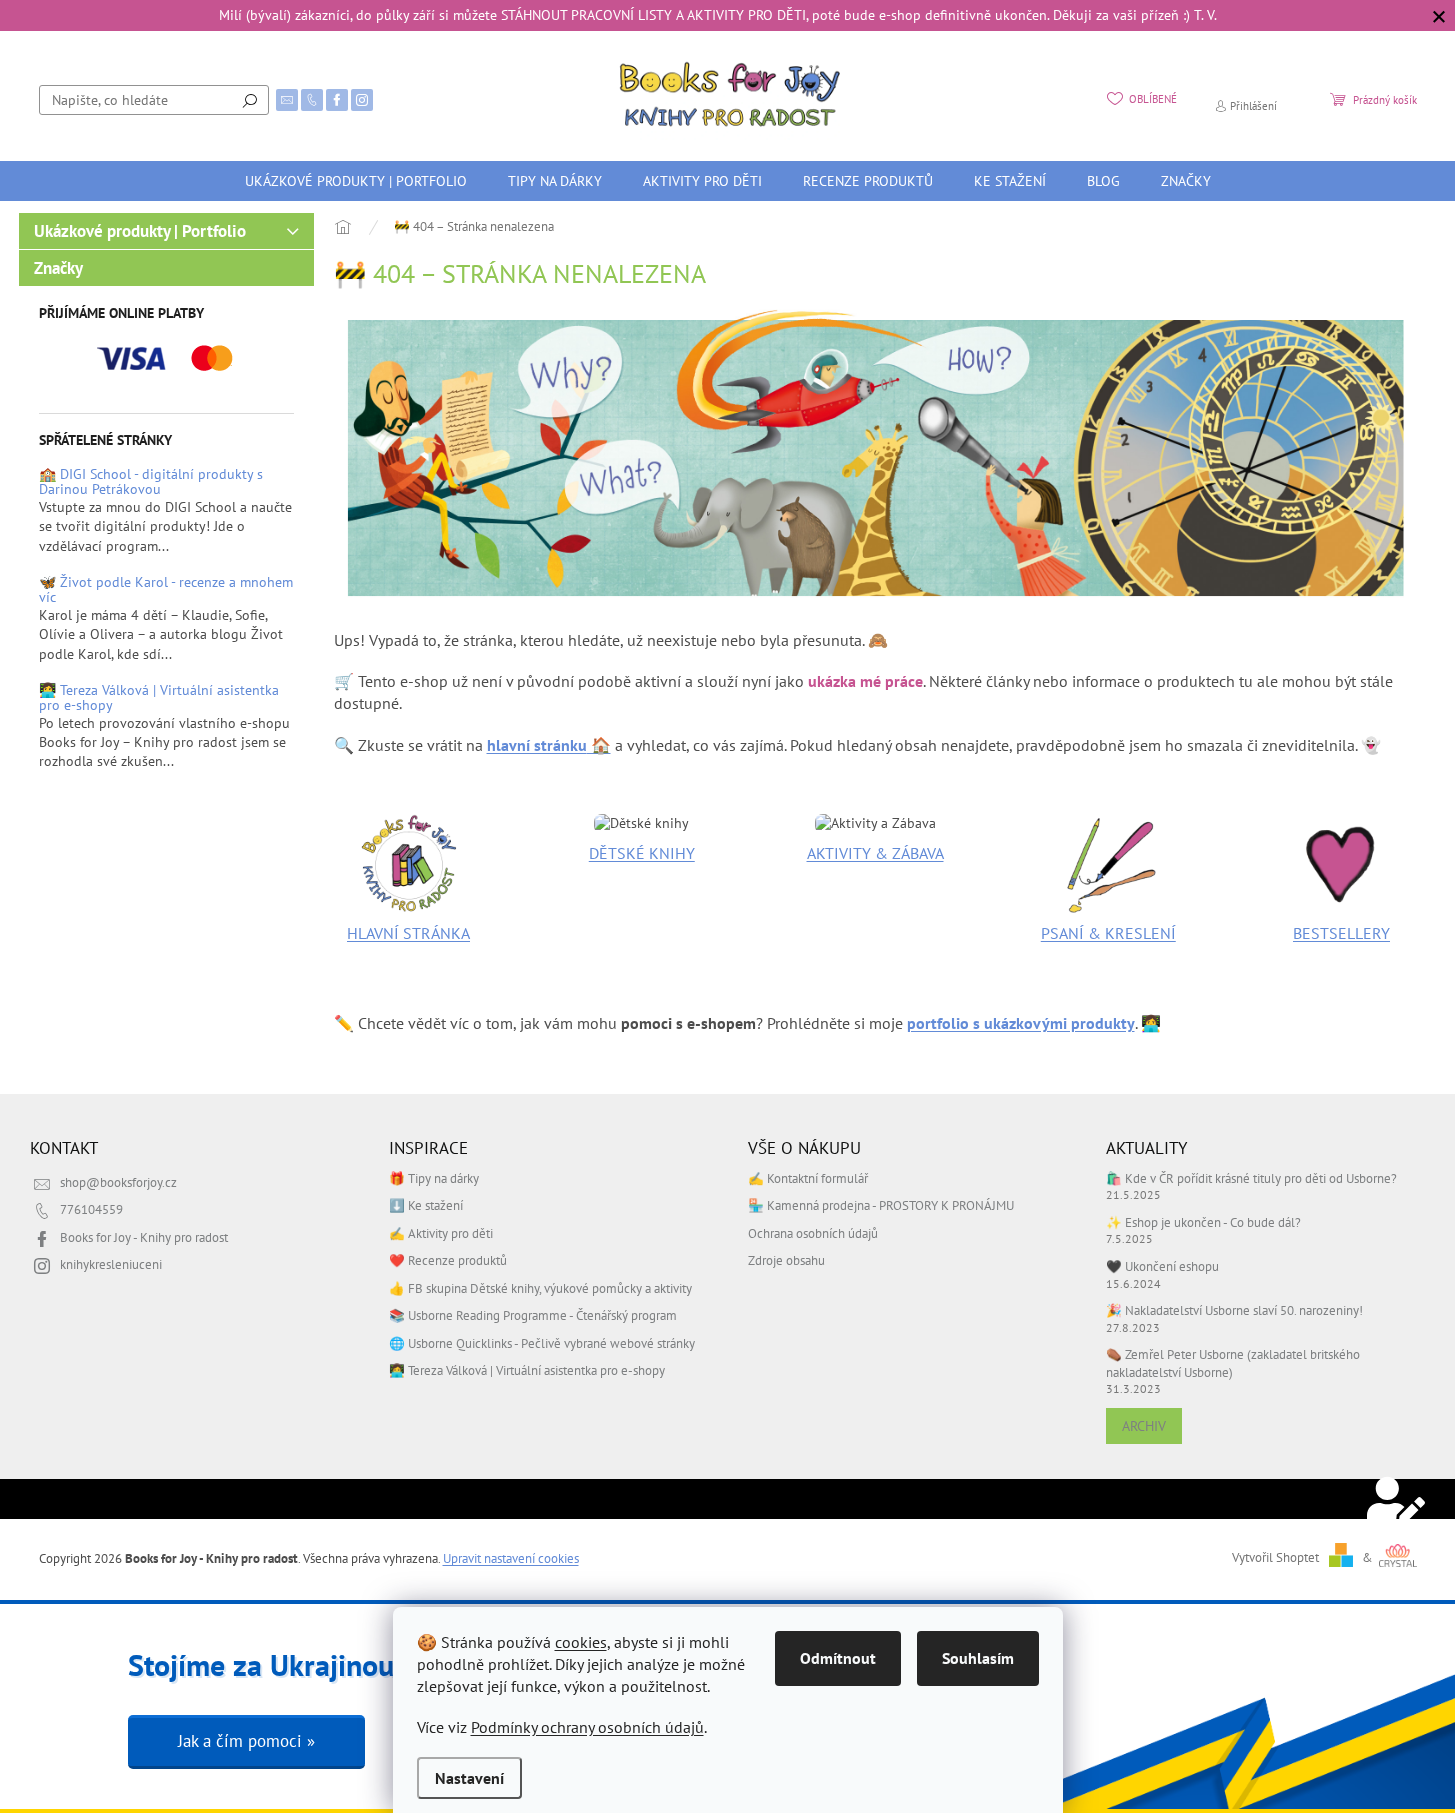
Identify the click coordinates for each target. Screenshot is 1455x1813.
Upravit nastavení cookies (511, 1558)
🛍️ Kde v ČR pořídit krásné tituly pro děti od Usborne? (1251, 1178)
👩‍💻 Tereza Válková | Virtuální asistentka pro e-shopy (159, 698)
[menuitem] (356, 181)
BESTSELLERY (1341, 933)
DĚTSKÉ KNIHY (642, 853)
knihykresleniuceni (111, 1264)
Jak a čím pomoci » (246, 1741)
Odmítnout (838, 1658)
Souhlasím (978, 1658)
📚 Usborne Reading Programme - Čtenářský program (533, 1315)
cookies (581, 1642)
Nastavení (469, 1778)
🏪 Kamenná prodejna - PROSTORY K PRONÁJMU (881, 1205)
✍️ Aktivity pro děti (441, 1233)
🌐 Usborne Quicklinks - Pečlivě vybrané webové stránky (542, 1343)
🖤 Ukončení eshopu (1162, 1266)
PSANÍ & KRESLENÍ (1108, 933)
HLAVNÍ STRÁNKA (408, 933)
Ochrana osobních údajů (813, 1233)
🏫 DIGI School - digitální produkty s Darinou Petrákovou (151, 482)
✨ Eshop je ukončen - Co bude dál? (1203, 1222)
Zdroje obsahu (786, 1260)
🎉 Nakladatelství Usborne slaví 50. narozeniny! (1234, 1310)
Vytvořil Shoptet (1275, 1557)
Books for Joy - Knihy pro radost (144, 1237)
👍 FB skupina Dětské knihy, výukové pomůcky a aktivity (540, 1288)
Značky (58, 268)
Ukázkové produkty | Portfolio (140, 231)
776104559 (91, 1209)
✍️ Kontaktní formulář (808, 1178)
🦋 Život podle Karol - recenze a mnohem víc (166, 590)
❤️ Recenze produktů (448, 1260)
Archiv (1144, 1426)
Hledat (250, 100)
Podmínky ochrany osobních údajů (587, 1727)
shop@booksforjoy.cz (118, 1182)
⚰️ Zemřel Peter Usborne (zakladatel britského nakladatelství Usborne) (1233, 1362)
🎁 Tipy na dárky (434, 1178)
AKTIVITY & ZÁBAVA (875, 853)
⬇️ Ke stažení (426, 1205)
